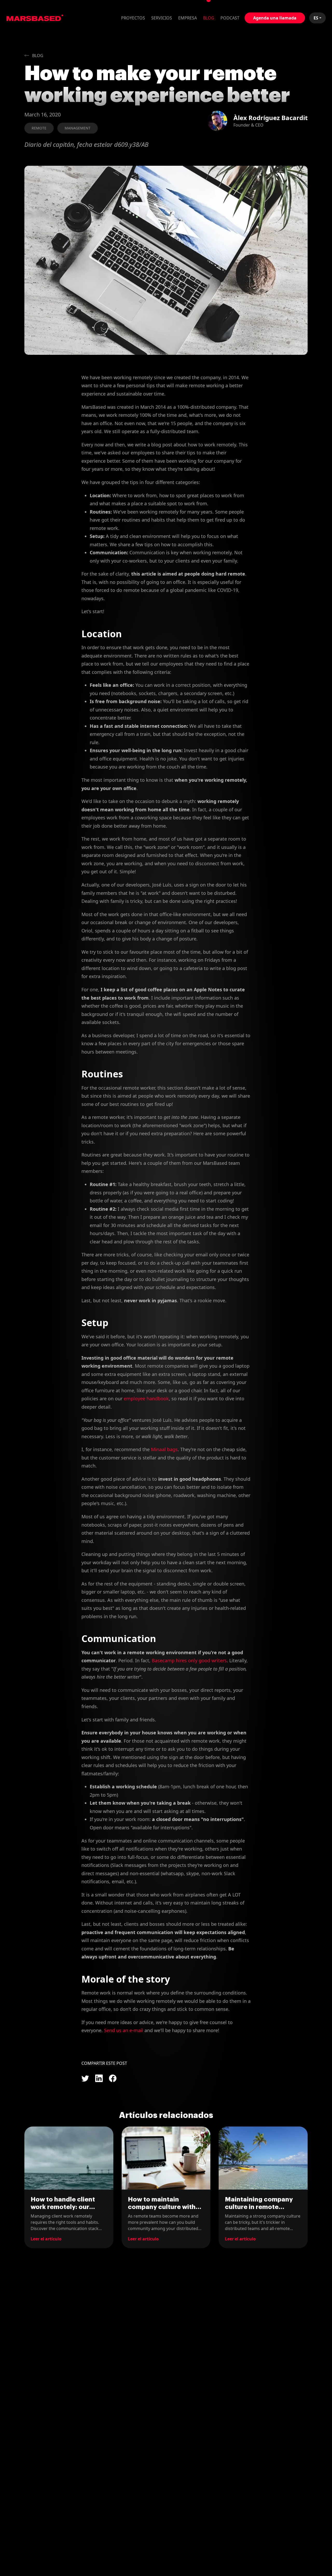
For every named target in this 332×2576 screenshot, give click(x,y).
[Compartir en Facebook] (113, 2078)
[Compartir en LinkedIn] (99, 2078)
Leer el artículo (46, 2239)
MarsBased (35, 18)
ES (316, 18)
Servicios (162, 18)
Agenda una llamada (275, 18)
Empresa (188, 18)
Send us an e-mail (124, 2030)
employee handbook (146, 1398)
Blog (209, 18)
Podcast (230, 18)
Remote (39, 128)
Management (78, 128)
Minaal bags (164, 1449)
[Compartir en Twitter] (85, 2078)
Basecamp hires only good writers (189, 1660)
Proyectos (133, 18)
